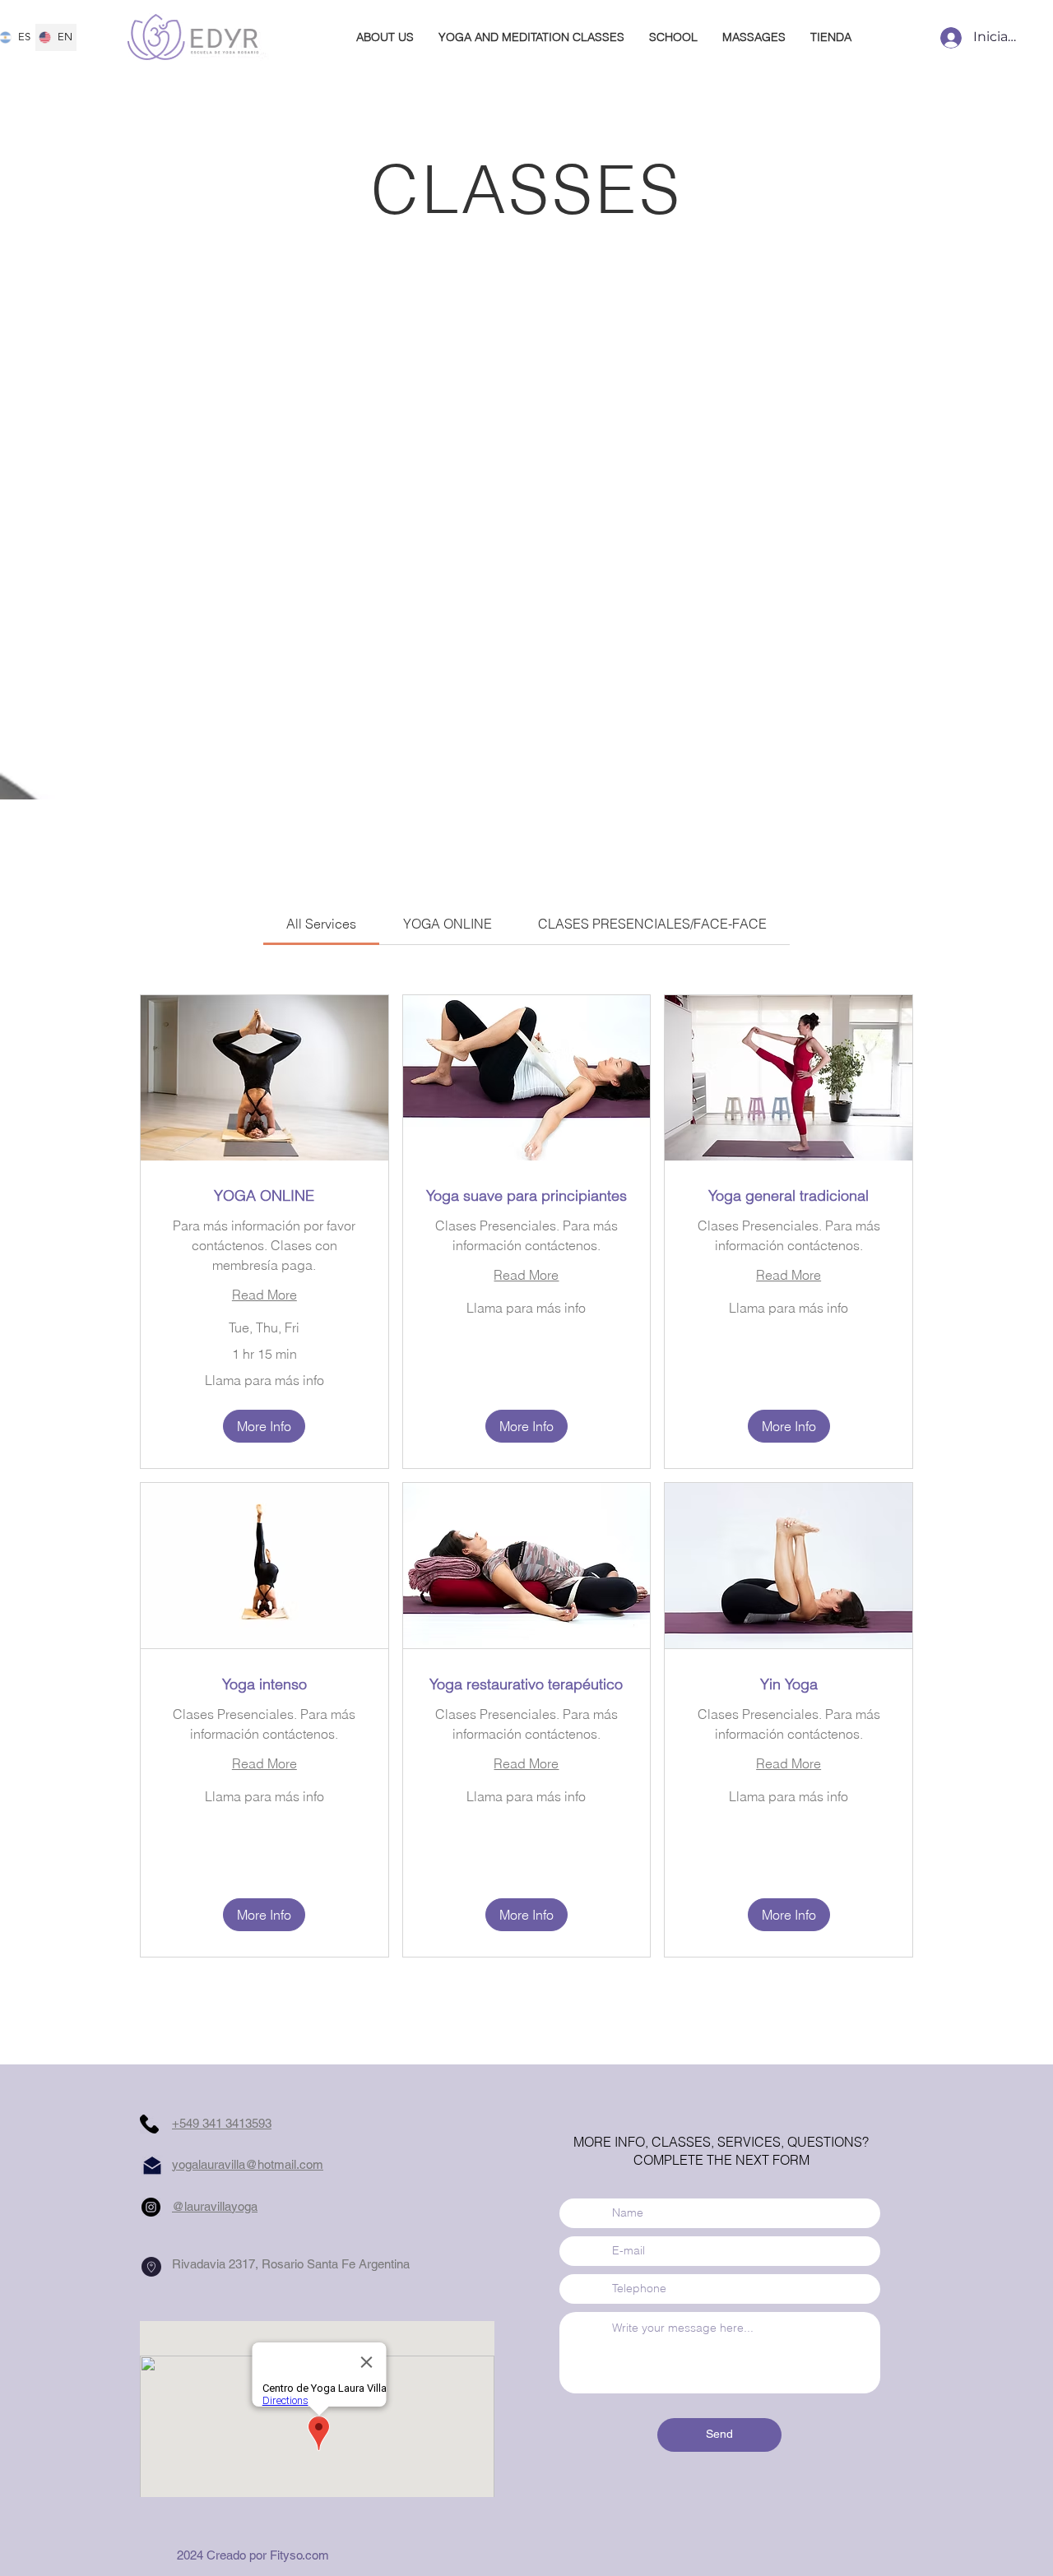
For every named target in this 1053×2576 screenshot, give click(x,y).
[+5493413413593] (149, 2124)
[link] (321, 924)
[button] (264, 1426)
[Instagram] (151, 2207)
